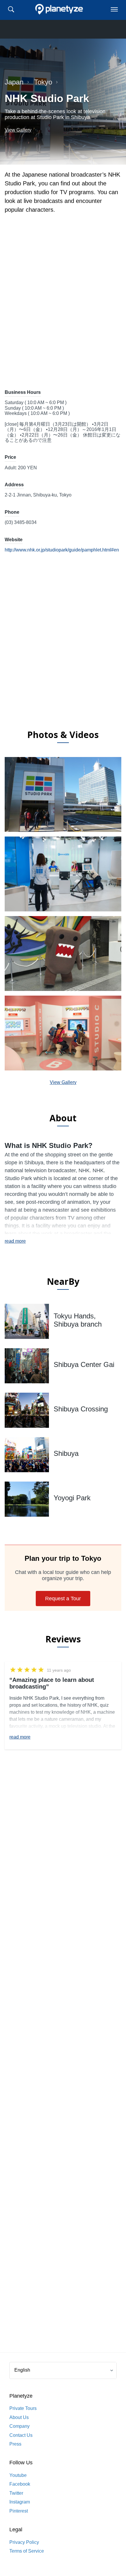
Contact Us (21, 2435)
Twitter (16, 2493)
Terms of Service (27, 2551)
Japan (14, 82)
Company (19, 2426)
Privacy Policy (24, 2542)
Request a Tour (63, 1599)
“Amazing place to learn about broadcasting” (52, 1683)
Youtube (18, 2475)
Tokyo (43, 82)
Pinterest (19, 2511)
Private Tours (23, 2408)
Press (15, 2444)
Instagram (20, 2502)
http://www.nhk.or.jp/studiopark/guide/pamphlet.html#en (62, 550)
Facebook (20, 2484)
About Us (19, 2417)
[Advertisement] (63, 655)
